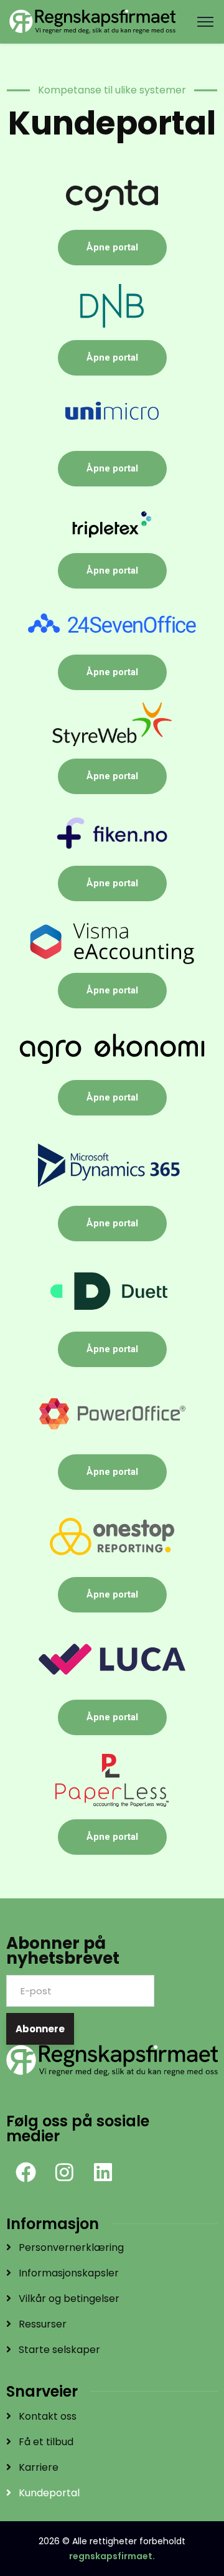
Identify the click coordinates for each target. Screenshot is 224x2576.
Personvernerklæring (71, 2247)
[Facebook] (26, 2172)
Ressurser (43, 2324)
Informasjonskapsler (69, 2273)
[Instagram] (64, 2172)
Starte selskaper (59, 2350)
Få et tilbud (46, 2442)
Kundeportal (49, 2493)
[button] (205, 22)
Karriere (39, 2467)
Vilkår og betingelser (69, 2299)
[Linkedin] (103, 2172)
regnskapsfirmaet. (112, 2556)
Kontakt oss (48, 2416)
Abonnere (40, 2029)
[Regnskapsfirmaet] (92, 21)
